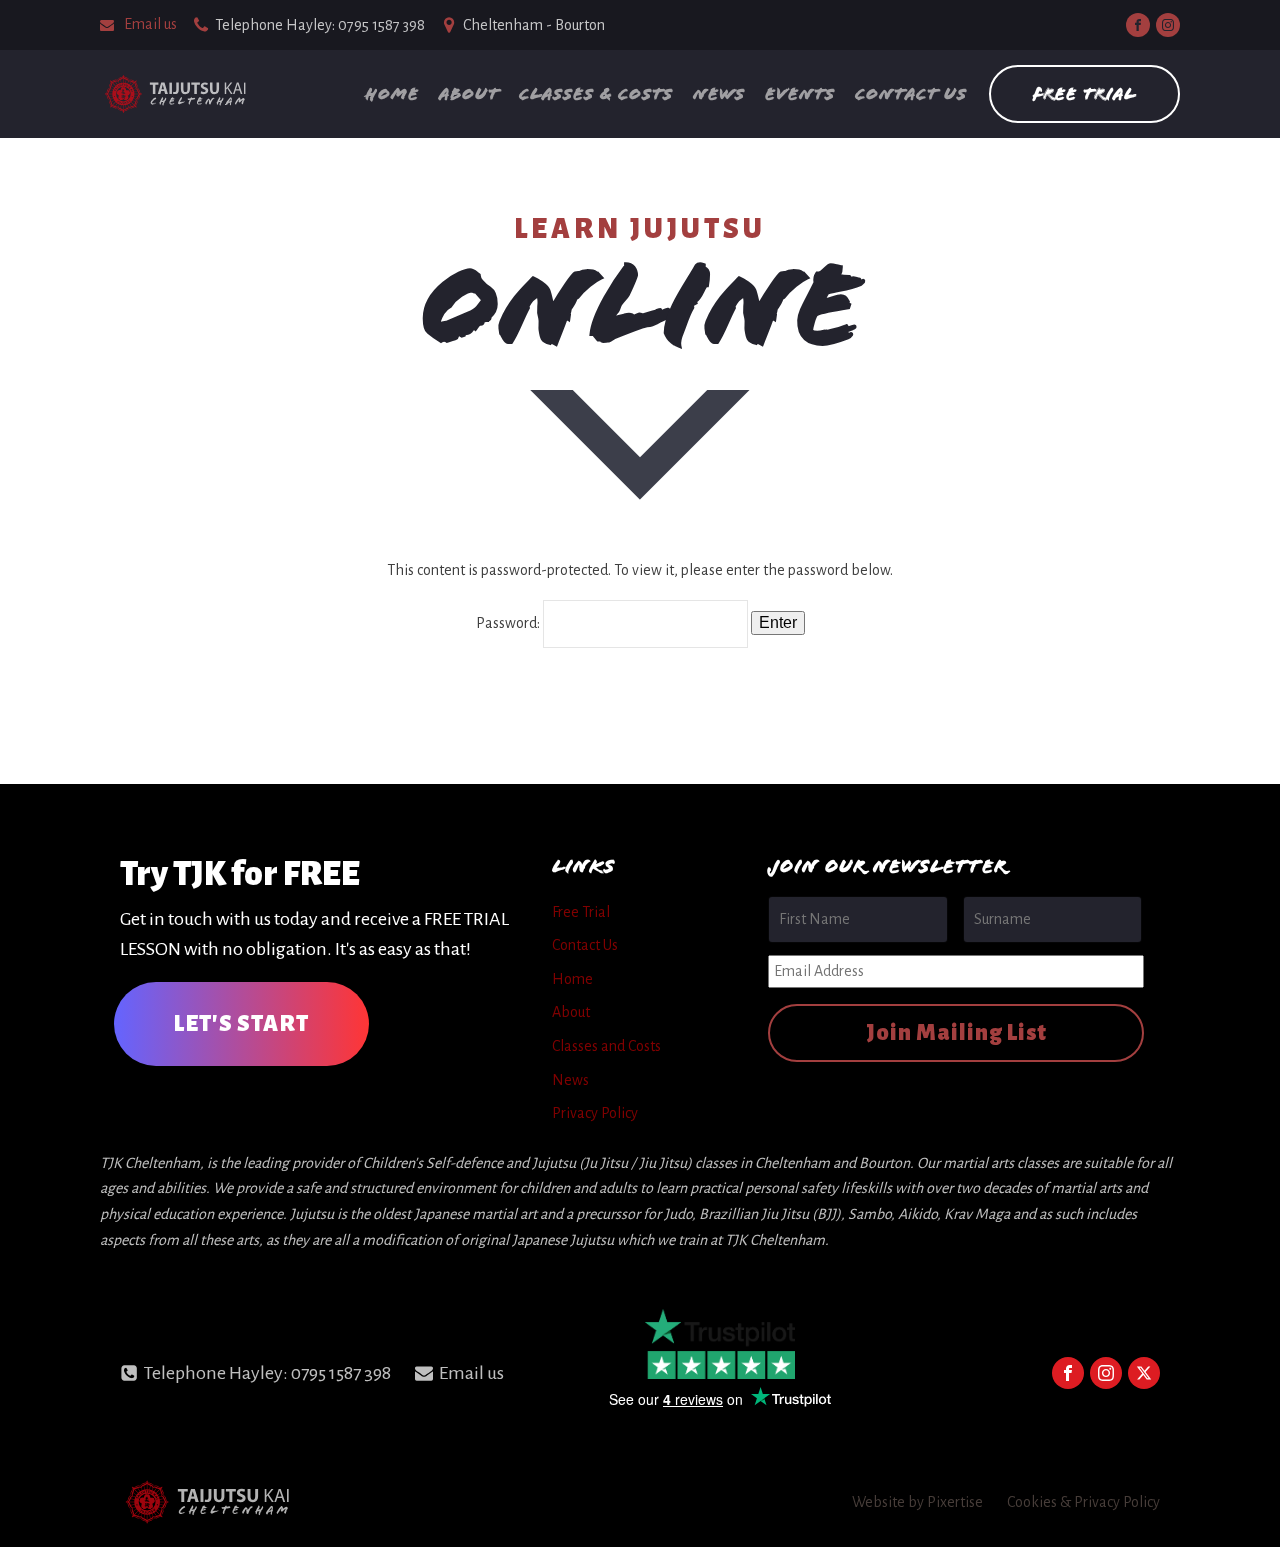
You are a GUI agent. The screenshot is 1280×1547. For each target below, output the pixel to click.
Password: (509, 623)
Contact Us (911, 93)
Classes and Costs (606, 1046)
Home (392, 93)
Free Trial (1084, 93)
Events (800, 93)
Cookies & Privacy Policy (1083, 1502)
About (469, 93)
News (719, 93)
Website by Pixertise (917, 1502)
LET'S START (241, 1024)
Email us (150, 24)
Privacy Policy (595, 1113)
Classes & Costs (596, 93)
